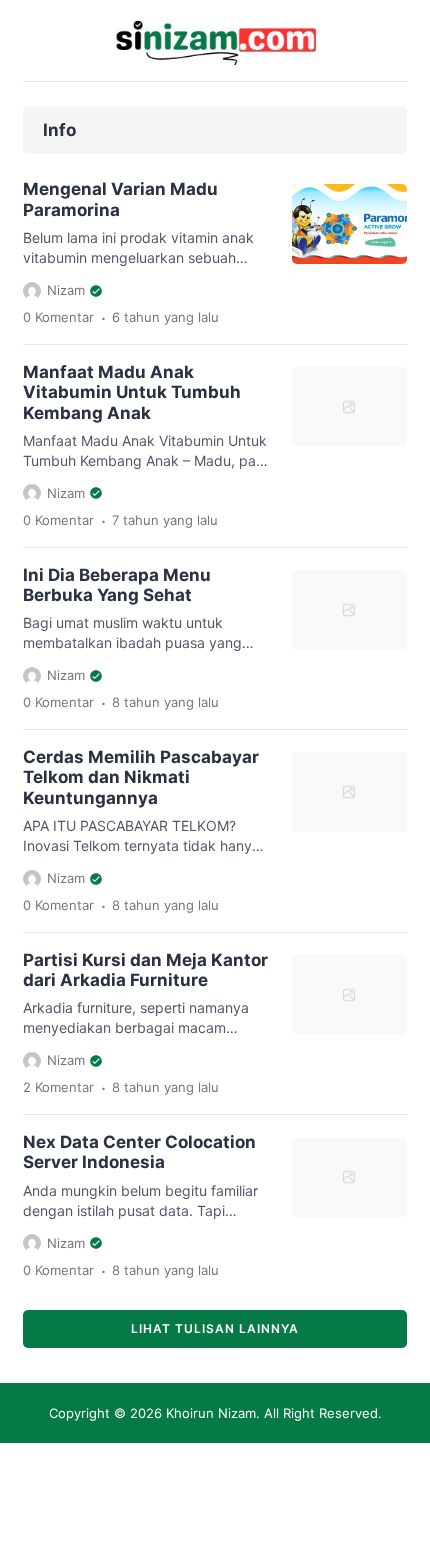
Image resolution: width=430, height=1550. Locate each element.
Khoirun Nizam (211, 1413)
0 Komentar (58, 317)
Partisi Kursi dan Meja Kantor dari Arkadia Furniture (145, 970)
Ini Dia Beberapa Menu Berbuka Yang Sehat (117, 585)
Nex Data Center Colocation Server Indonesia (139, 1152)
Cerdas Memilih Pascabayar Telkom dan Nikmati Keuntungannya (141, 777)
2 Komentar (58, 1087)
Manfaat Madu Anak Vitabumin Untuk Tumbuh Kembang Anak (132, 392)
